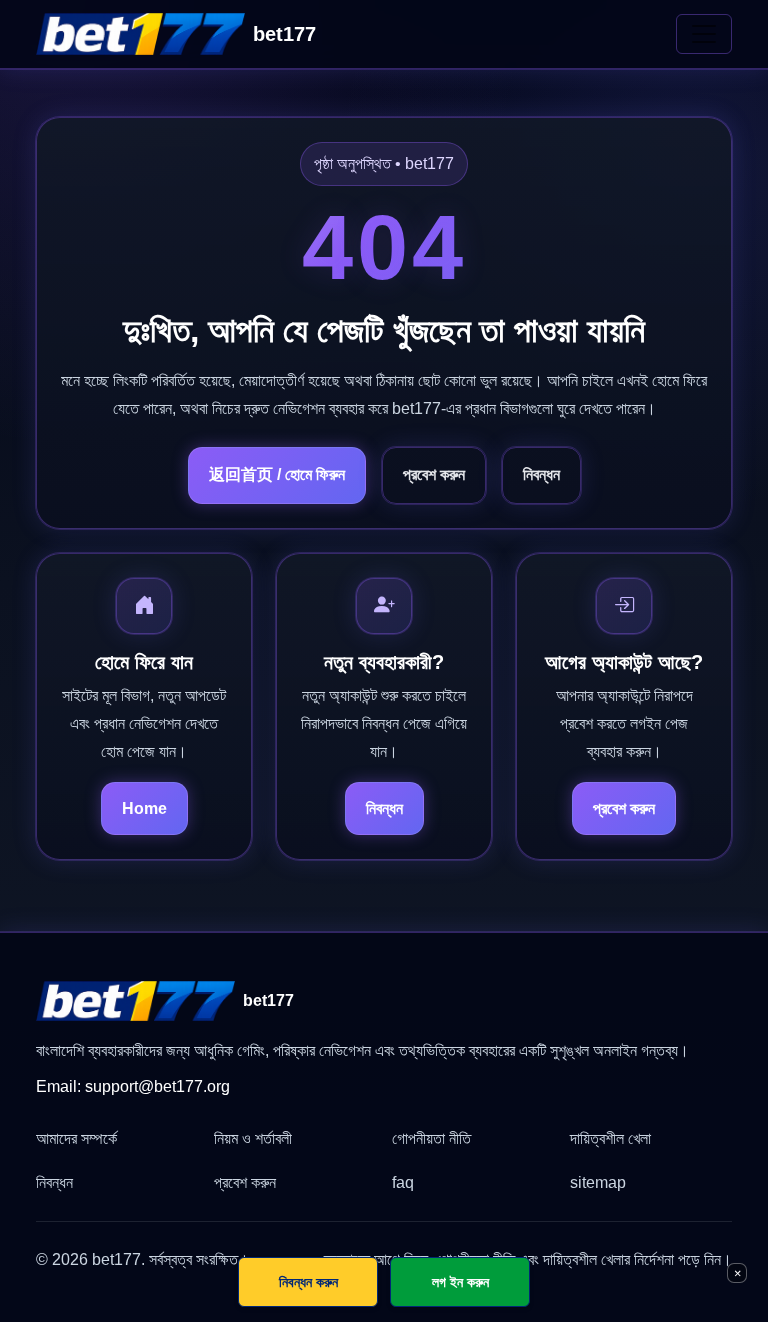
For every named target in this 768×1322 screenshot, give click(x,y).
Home (144, 808)
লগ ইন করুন (460, 1281)
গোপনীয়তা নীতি (431, 1138)
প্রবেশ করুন (434, 474)
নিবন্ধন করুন (308, 1281)
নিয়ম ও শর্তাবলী (253, 1138)
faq (403, 1182)
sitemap (598, 1182)
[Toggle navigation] (704, 34)
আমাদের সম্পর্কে (76, 1138)
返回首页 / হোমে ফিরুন (277, 474)
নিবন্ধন (541, 474)
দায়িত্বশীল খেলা (610, 1138)
